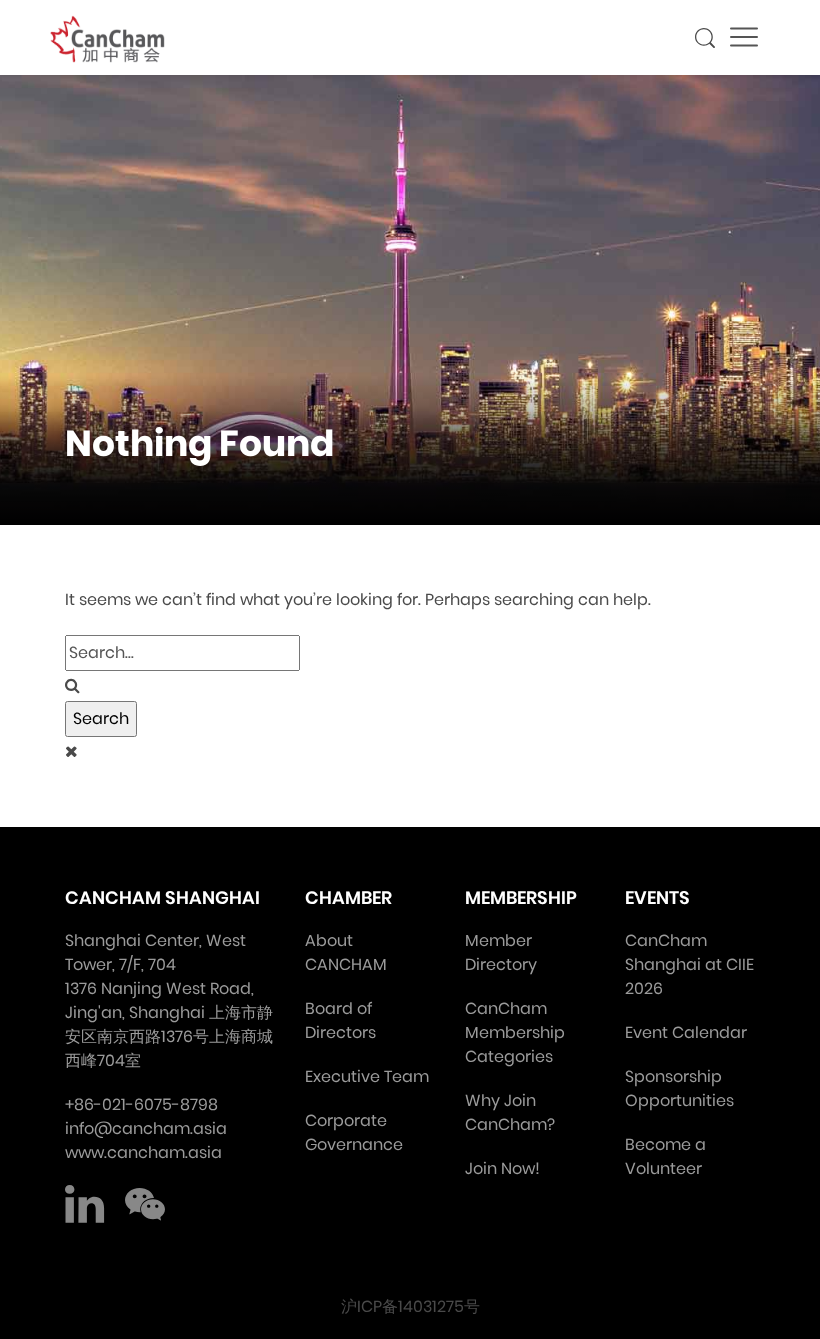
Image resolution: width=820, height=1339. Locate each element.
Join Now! (502, 1168)
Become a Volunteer (665, 1156)
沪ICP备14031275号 (410, 1306)
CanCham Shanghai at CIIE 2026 (689, 964)
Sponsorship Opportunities (679, 1088)
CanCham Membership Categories (515, 1032)
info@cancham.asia (146, 1128)
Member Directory (501, 952)
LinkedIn (85, 1205)
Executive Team (367, 1076)
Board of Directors (340, 1020)
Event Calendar (686, 1032)
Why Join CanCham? (510, 1112)
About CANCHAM (346, 952)
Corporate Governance (354, 1132)
